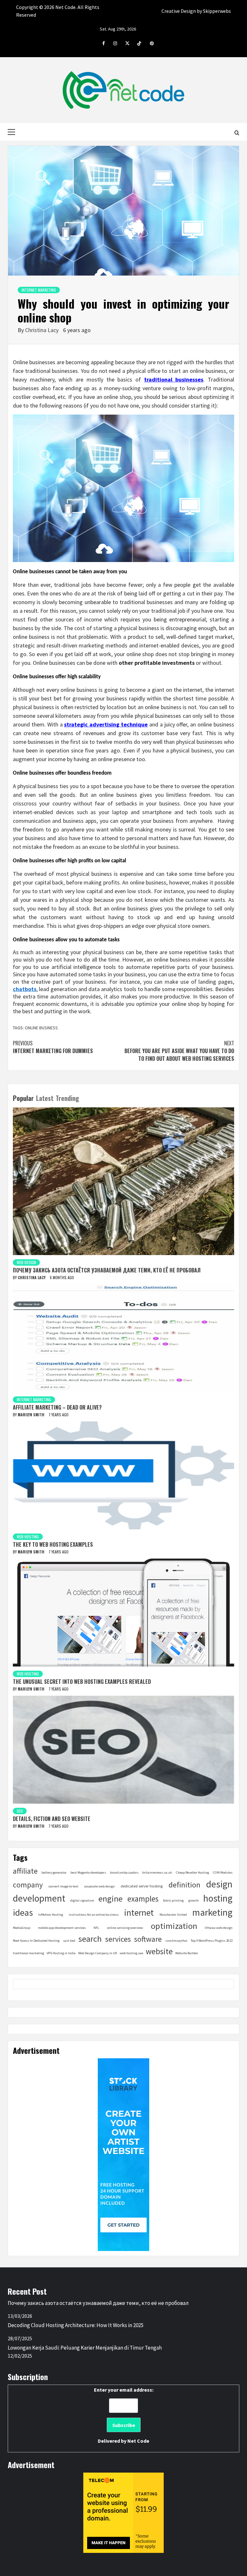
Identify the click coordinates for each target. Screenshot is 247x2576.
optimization (174, 1926)
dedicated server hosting (142, 1886)
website (159, 1951)
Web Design (26, 1262)
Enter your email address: (124, 2415)
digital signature (82, 1900)
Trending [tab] (67, 1098)
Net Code (138, 2441)
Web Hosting (28, 1537)
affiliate (25, 1871)
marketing (212, 1912)
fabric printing (173, 1900)
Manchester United (173, 1915)
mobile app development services (62, 1928)
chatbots (25, 989)
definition (184, 1885)
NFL (96, 1928)
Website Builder (187, 1953)
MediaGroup (22, 1928)
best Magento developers (88, 1873)
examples (143, 1899)
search (90, 1939)
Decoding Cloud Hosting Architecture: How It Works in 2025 (76, 2325)
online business (41, 1028)
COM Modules (223, 1873)
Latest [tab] (45, 1098)
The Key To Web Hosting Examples (53, 1544)
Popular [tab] (23, 1098)
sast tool (69, 1941)
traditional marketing (28, 1953)
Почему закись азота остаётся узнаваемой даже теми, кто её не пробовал (107, 1270)
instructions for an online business (94, 1915)
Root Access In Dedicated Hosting (36, 1941)
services (118, 1939)
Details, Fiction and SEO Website (52, 1819)
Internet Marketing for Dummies (53, 1047)
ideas (23, 1912)
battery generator (54, 1873)
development (39, 1898)
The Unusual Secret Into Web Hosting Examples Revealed (82, 1682)
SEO (20, 1811)
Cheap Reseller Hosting (192, 1873)
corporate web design (100, 1886)
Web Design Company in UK (98, 1953)
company (28, 1885)
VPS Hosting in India (61, 1953)
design (219, 1884)
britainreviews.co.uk (157, 1873)
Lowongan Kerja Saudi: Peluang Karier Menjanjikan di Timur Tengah (85, 2348)
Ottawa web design (219, 1928)
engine (110, 1899)
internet (139, 1913)
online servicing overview (125, 1928)
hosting (218, 1898)
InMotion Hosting (51, 1915)
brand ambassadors (124, 1873)
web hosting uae (131, 1953)
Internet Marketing (39, 290)
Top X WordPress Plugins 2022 (212, 1941)
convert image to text (64, 1886)
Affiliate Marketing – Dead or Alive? (57, 1407)
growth (194, 1900)
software (148, 1939)
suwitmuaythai (176, 1941)
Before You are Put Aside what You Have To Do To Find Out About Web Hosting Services (179, 1051)
